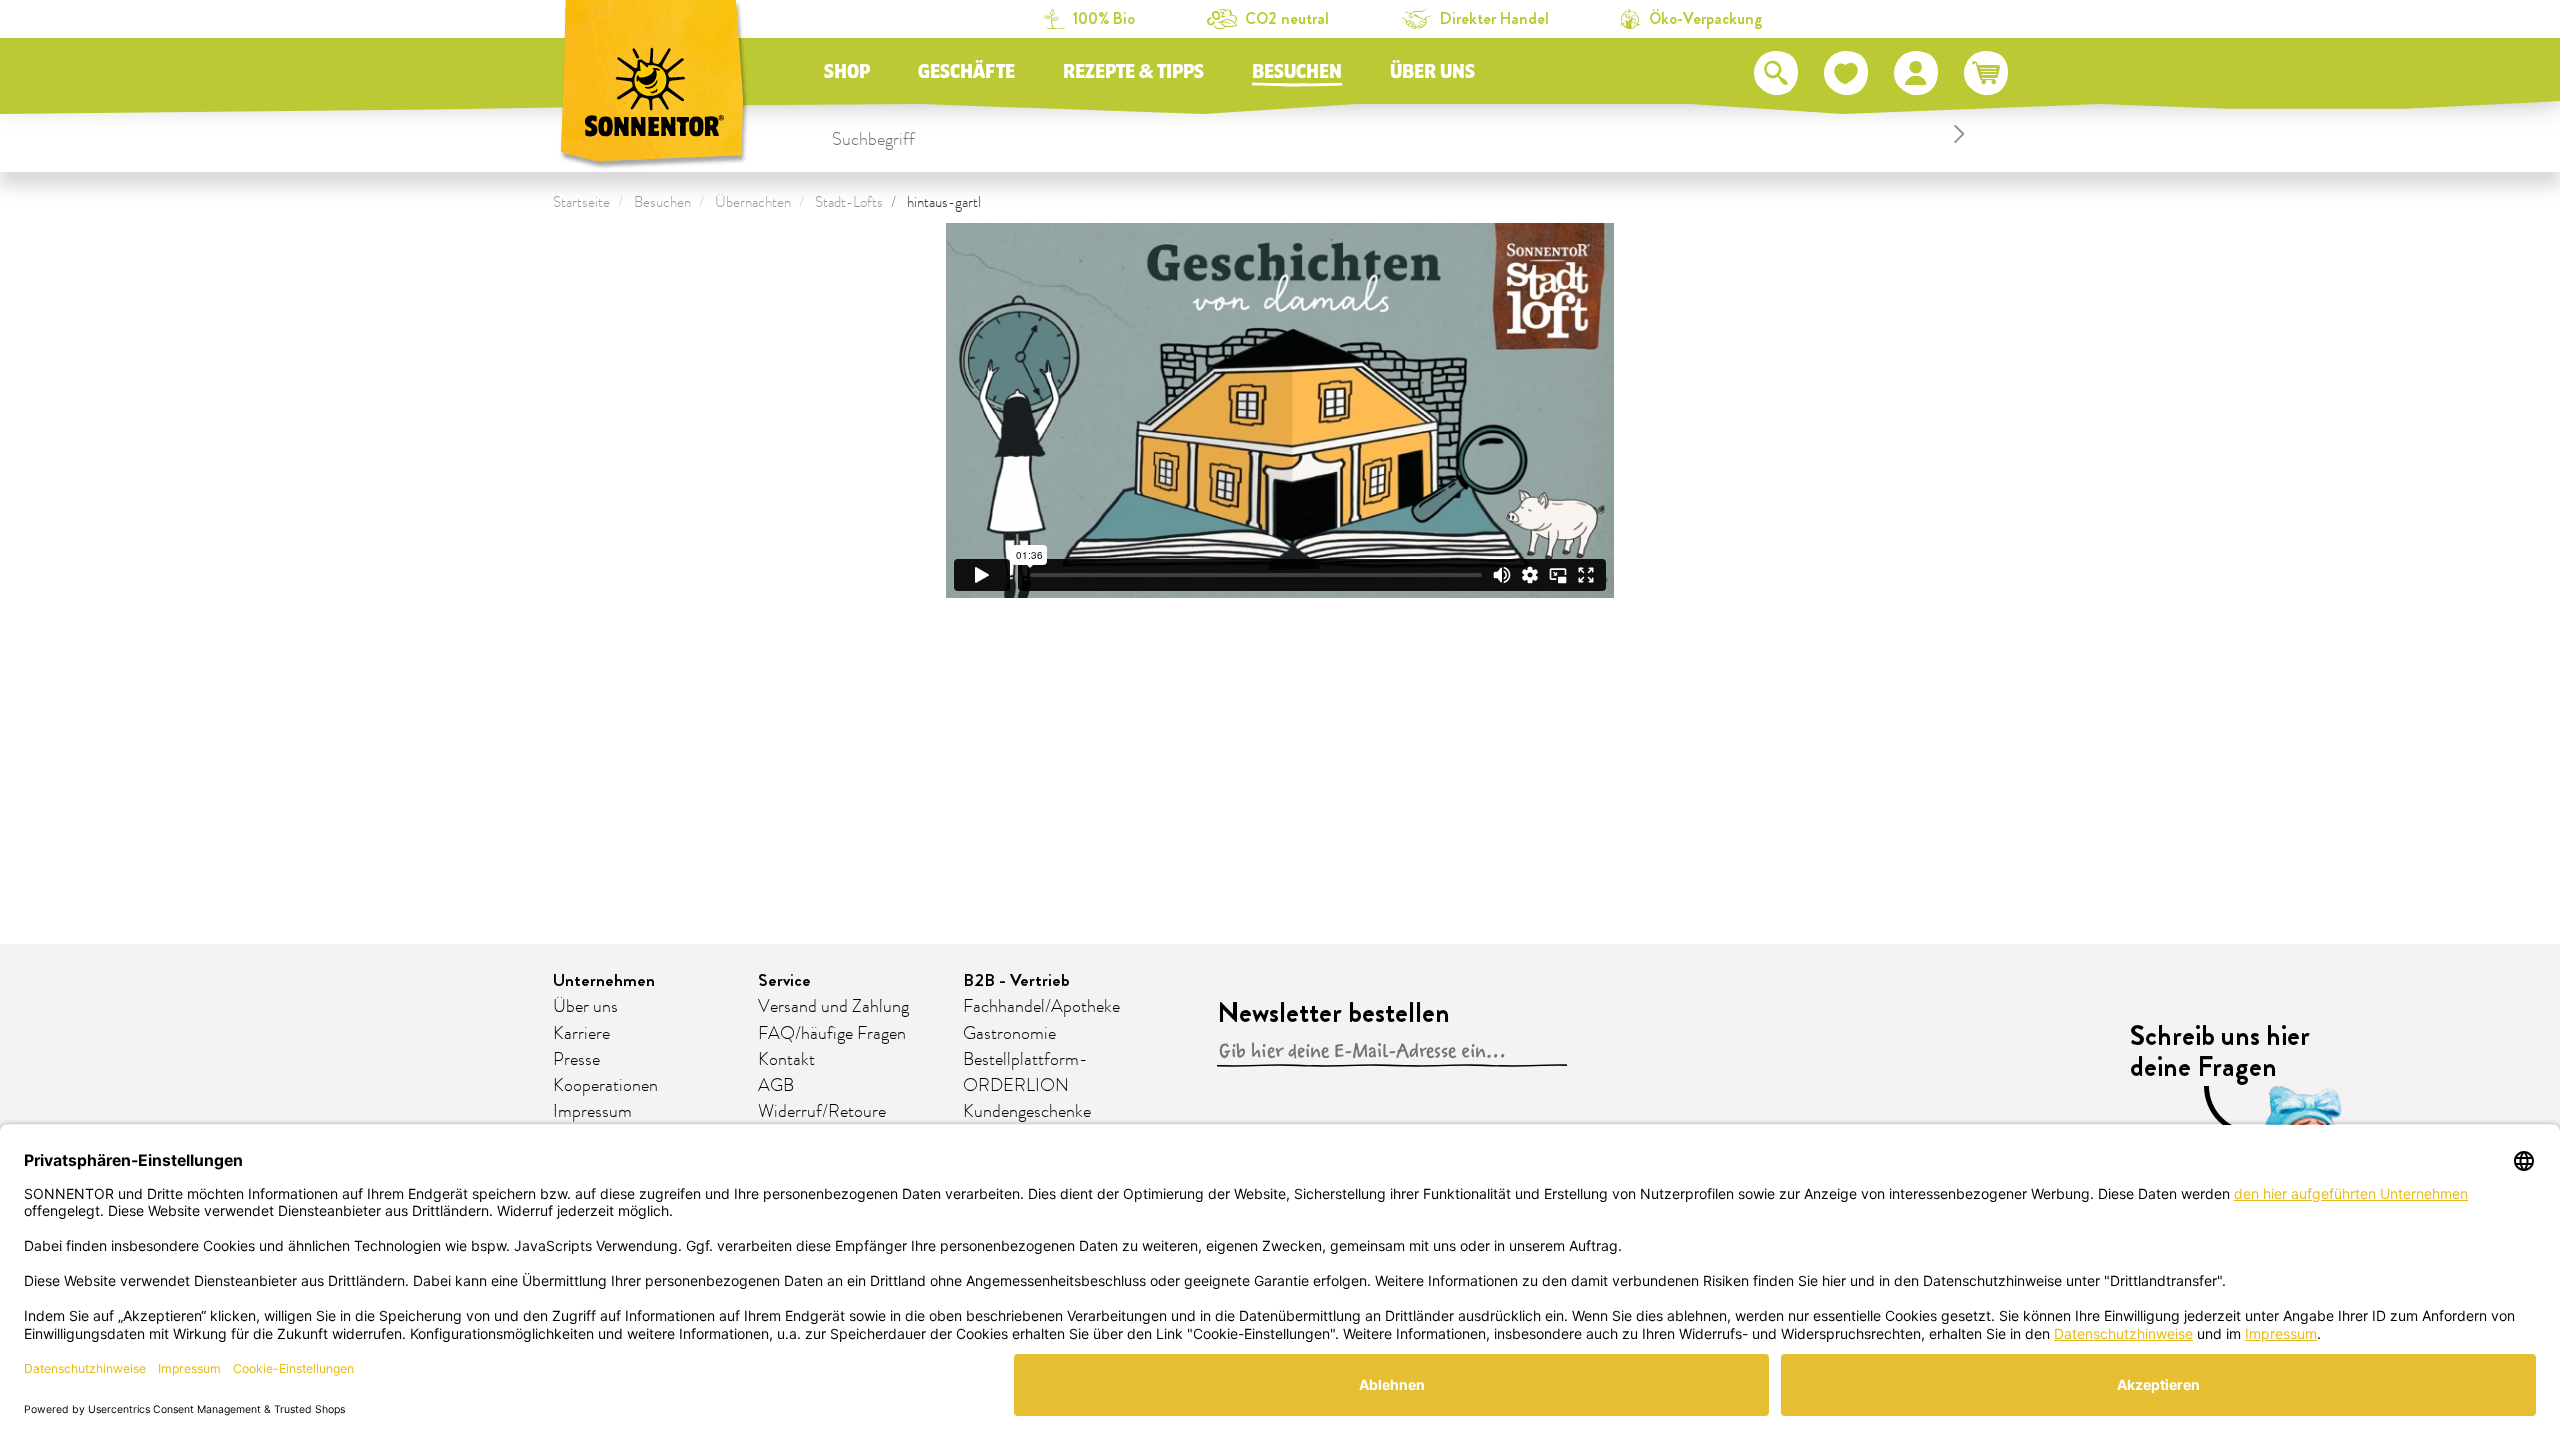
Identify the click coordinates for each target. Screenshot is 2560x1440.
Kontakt (786, 1060)
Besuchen (1297, 72)
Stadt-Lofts (849, 202)
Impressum (592, 1112)
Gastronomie (1009, 1034)
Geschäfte (966, 72)
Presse (576, 1060)
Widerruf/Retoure (822, 1112)
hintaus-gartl (944, 202)
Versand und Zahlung (833, 1007)
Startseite (581, 202)
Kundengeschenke (1027, 1112)
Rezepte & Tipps (1133, 72)
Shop (847, 72)
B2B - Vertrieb (1016, 980)
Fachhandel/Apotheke (1041, 1007)
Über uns (1432, 72)
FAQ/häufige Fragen (832, 1034)
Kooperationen (605, 1086)
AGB (776, 1086)
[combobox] (1401, 134)
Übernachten (753, 202)
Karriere (581, 1034)
